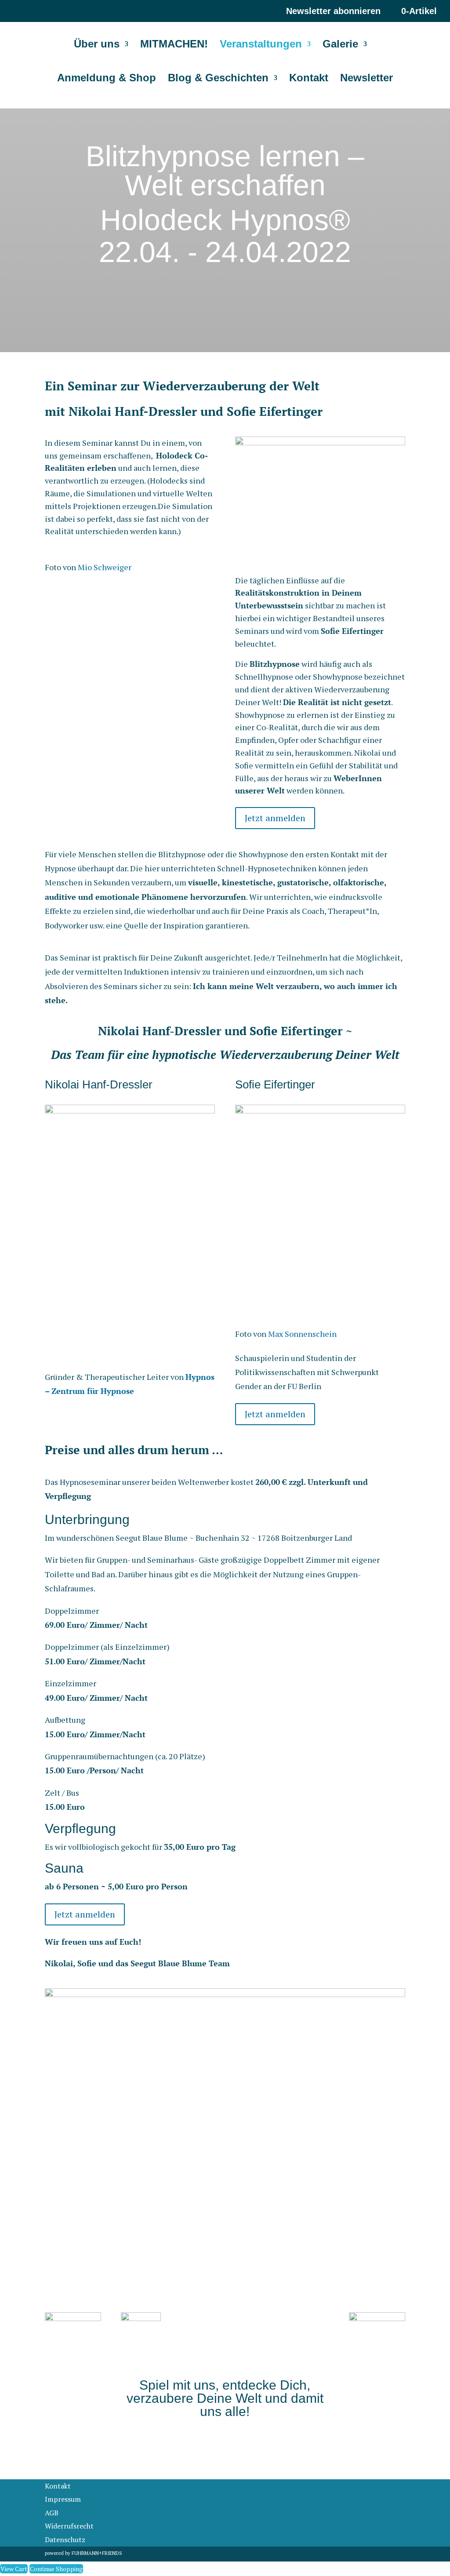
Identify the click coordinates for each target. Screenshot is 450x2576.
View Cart (14, 2569)
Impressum (63, 2499)
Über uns (97, 45)
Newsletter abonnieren (333, 11)
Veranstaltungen (261, 45)
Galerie (340, 45)
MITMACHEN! (174, 45)
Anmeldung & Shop (107, 79)
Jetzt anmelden (275, 818)
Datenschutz (65, 2540)
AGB (52, 2513)
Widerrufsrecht (69, 2526)
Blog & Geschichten (218, 79)
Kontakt (309, 79)
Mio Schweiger (105, 567)
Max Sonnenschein (302, 1334)
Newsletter (367, 79)
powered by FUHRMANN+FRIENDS (83, 2553)
